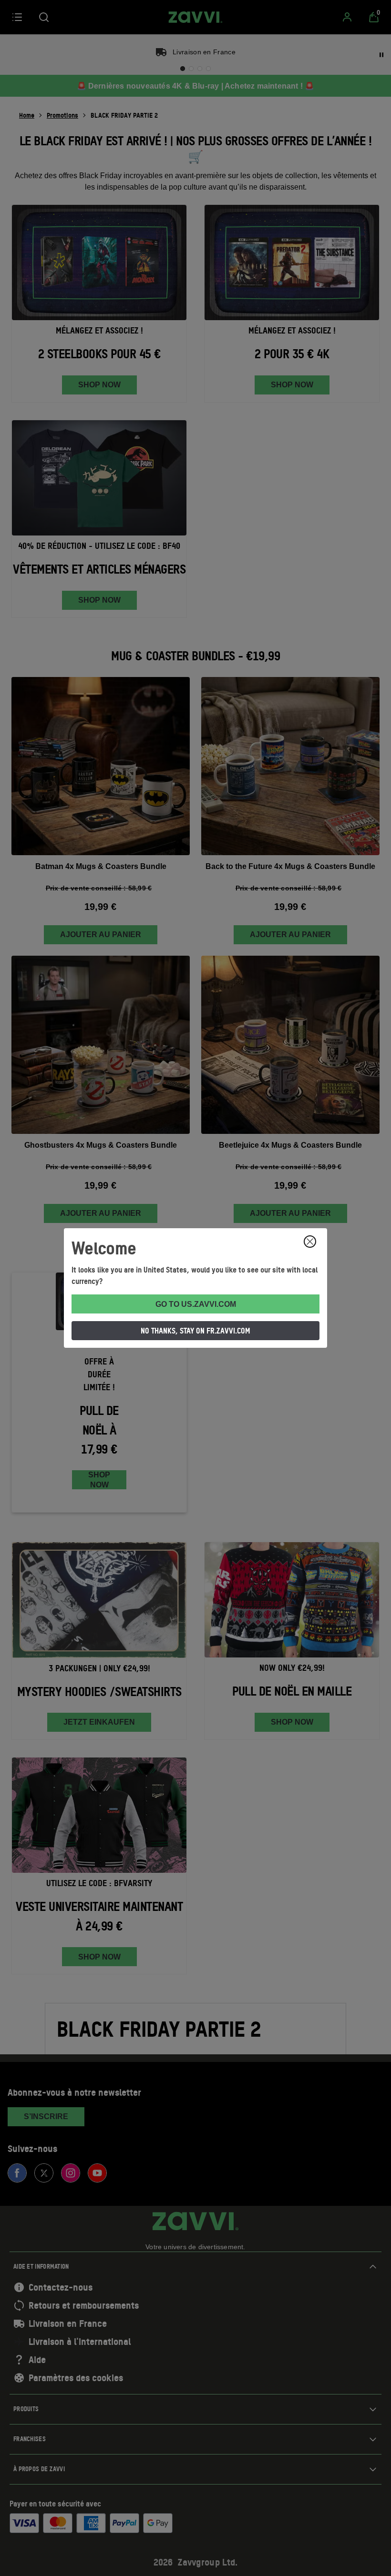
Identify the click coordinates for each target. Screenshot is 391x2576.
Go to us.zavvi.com (196, 1304)
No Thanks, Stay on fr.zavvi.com (195, 1331)
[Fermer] (310, 1242)
